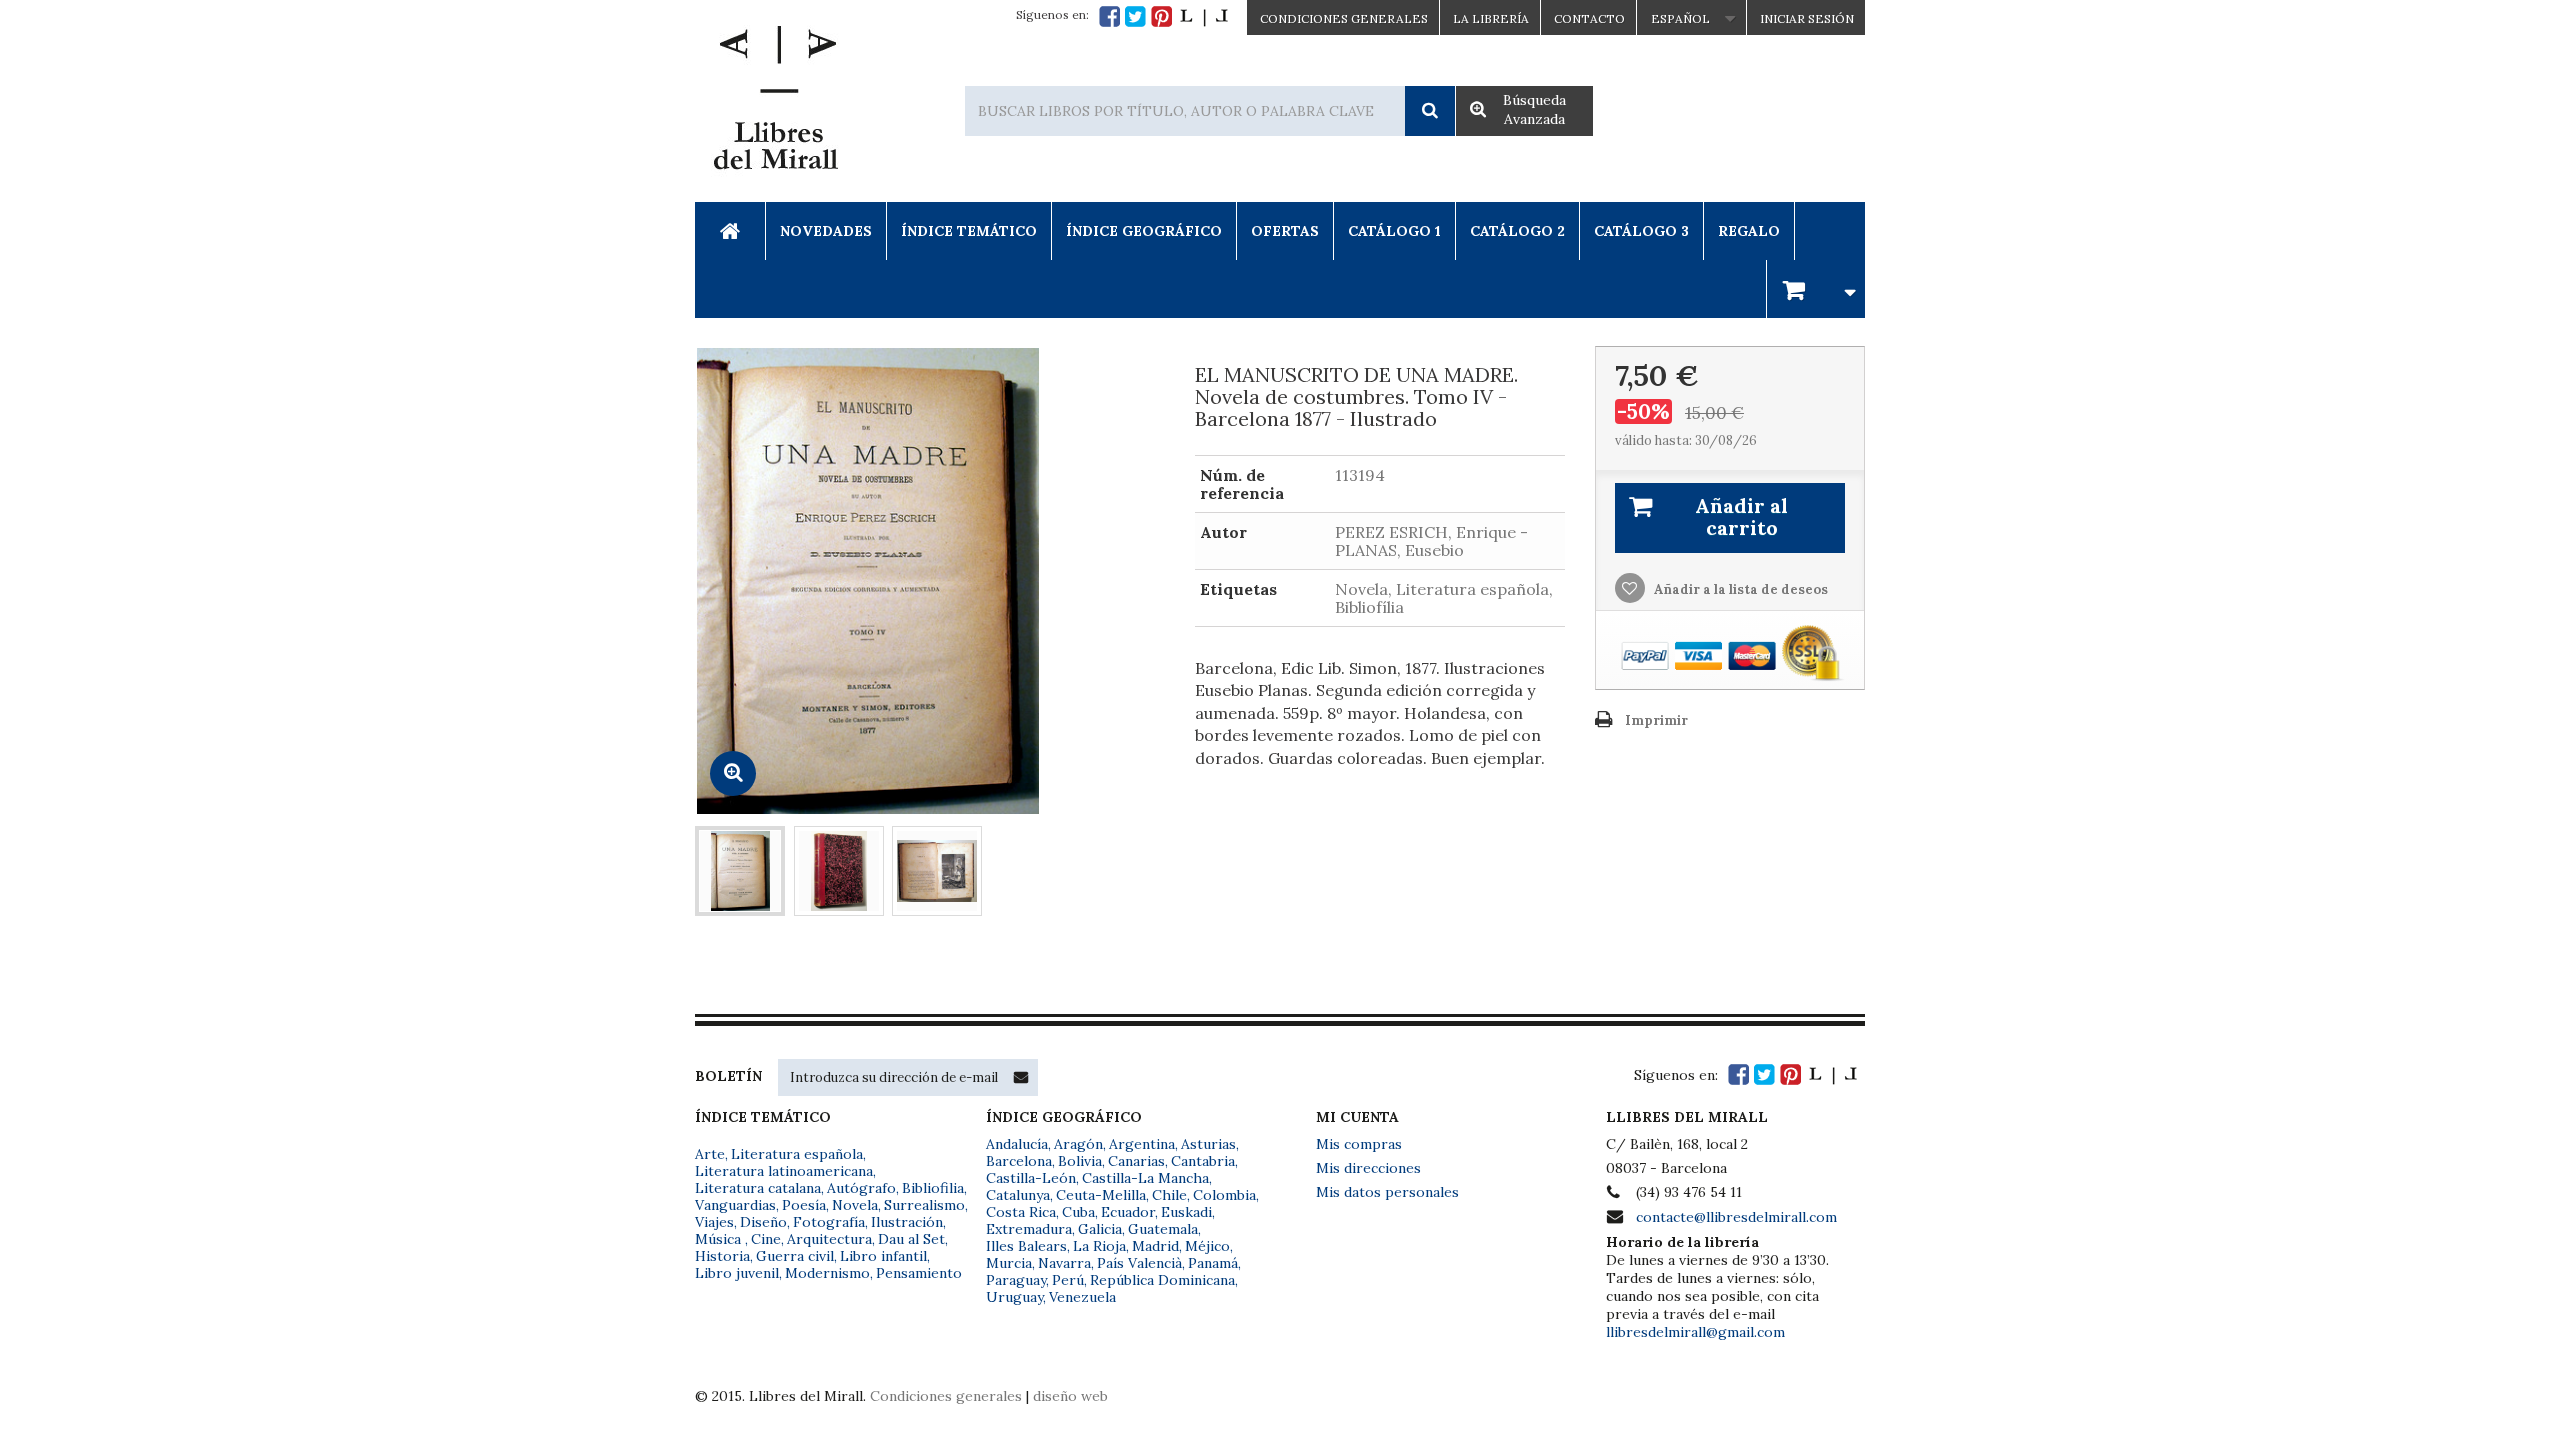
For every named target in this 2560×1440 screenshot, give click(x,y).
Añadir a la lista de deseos (1739, 589)
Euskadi (1186, 1212)
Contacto (1589, 18)
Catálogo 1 (1394, 231)
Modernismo (827, 1273)
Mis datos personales (1387, 1192)
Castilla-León (1031, 1178)
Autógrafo (861, 1188)
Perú (1068, 1280)
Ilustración (907, 1222)
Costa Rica (1021, 1212)
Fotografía (829, 1222)
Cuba (1078, 1212)
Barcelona (1019, 1161)
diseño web (1070, 1396)
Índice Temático (969, 231)
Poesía (804, 1205)
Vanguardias (735, 1205)
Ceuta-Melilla (1101, 1195)
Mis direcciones (1368, 1168)
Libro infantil (883, 1256)
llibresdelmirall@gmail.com (1695, 1332)
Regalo (1749, 231)
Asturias (1208, 1144)
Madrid (1155, 1246)
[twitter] (1135, 16)
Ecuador (1128, 1212)
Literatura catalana (758, 1188)
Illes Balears (1026, 1246)
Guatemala (1163, 1229)
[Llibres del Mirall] (775, 103)
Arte (710, 1154)
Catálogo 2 (1517, 231)
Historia (722, 1256)
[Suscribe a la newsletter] (1021, 1077)
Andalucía (1017, 1144)
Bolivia (1080, 1161)
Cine (766, 1239)
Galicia (1100, 1229)
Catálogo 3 (1641, 231)
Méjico (1207, 1246)
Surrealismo (924, 1205)
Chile (1169, 1195)
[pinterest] (1161, 16)
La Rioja (1099, 1246)
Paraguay (1016, 1280)
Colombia (1224, 1195)
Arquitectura (829, 1239)
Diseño (763, 1222)
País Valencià (1139, 1263)
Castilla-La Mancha (1145, 1178)
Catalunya (1018, 1195)
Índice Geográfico (1144, 231)
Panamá (1213, 1263)
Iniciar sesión (1807, 18)
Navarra (1064, 1263)
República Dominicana (1162, 1280)
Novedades (826, 231)
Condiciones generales (946, 1396)
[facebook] (1109, 16)
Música (720, 1239)
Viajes (714, 1222)
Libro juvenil (737, 1273)
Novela (855, 1205)
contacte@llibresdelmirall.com (1736, 1217)
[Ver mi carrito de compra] (1816, 288)
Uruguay (1014, 1297)
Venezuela (1082, 1297)
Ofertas (1285, 231)
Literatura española (797, 1154)
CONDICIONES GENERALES (1344, 18)
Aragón (1078, 1144)
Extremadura (1029, 1229)
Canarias (1136, 1161)
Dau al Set (911, 1239)
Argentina (1142, 1144)
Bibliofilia (933, 1188)
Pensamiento (919, 1273)
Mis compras (1359, 1144)
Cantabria (1203, 1161)
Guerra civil (795, 1256)
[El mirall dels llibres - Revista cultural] (1204, 16)
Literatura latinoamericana (784, 1171)
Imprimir (1656, 720)
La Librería (1491, 18)
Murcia (1009, 1263)
